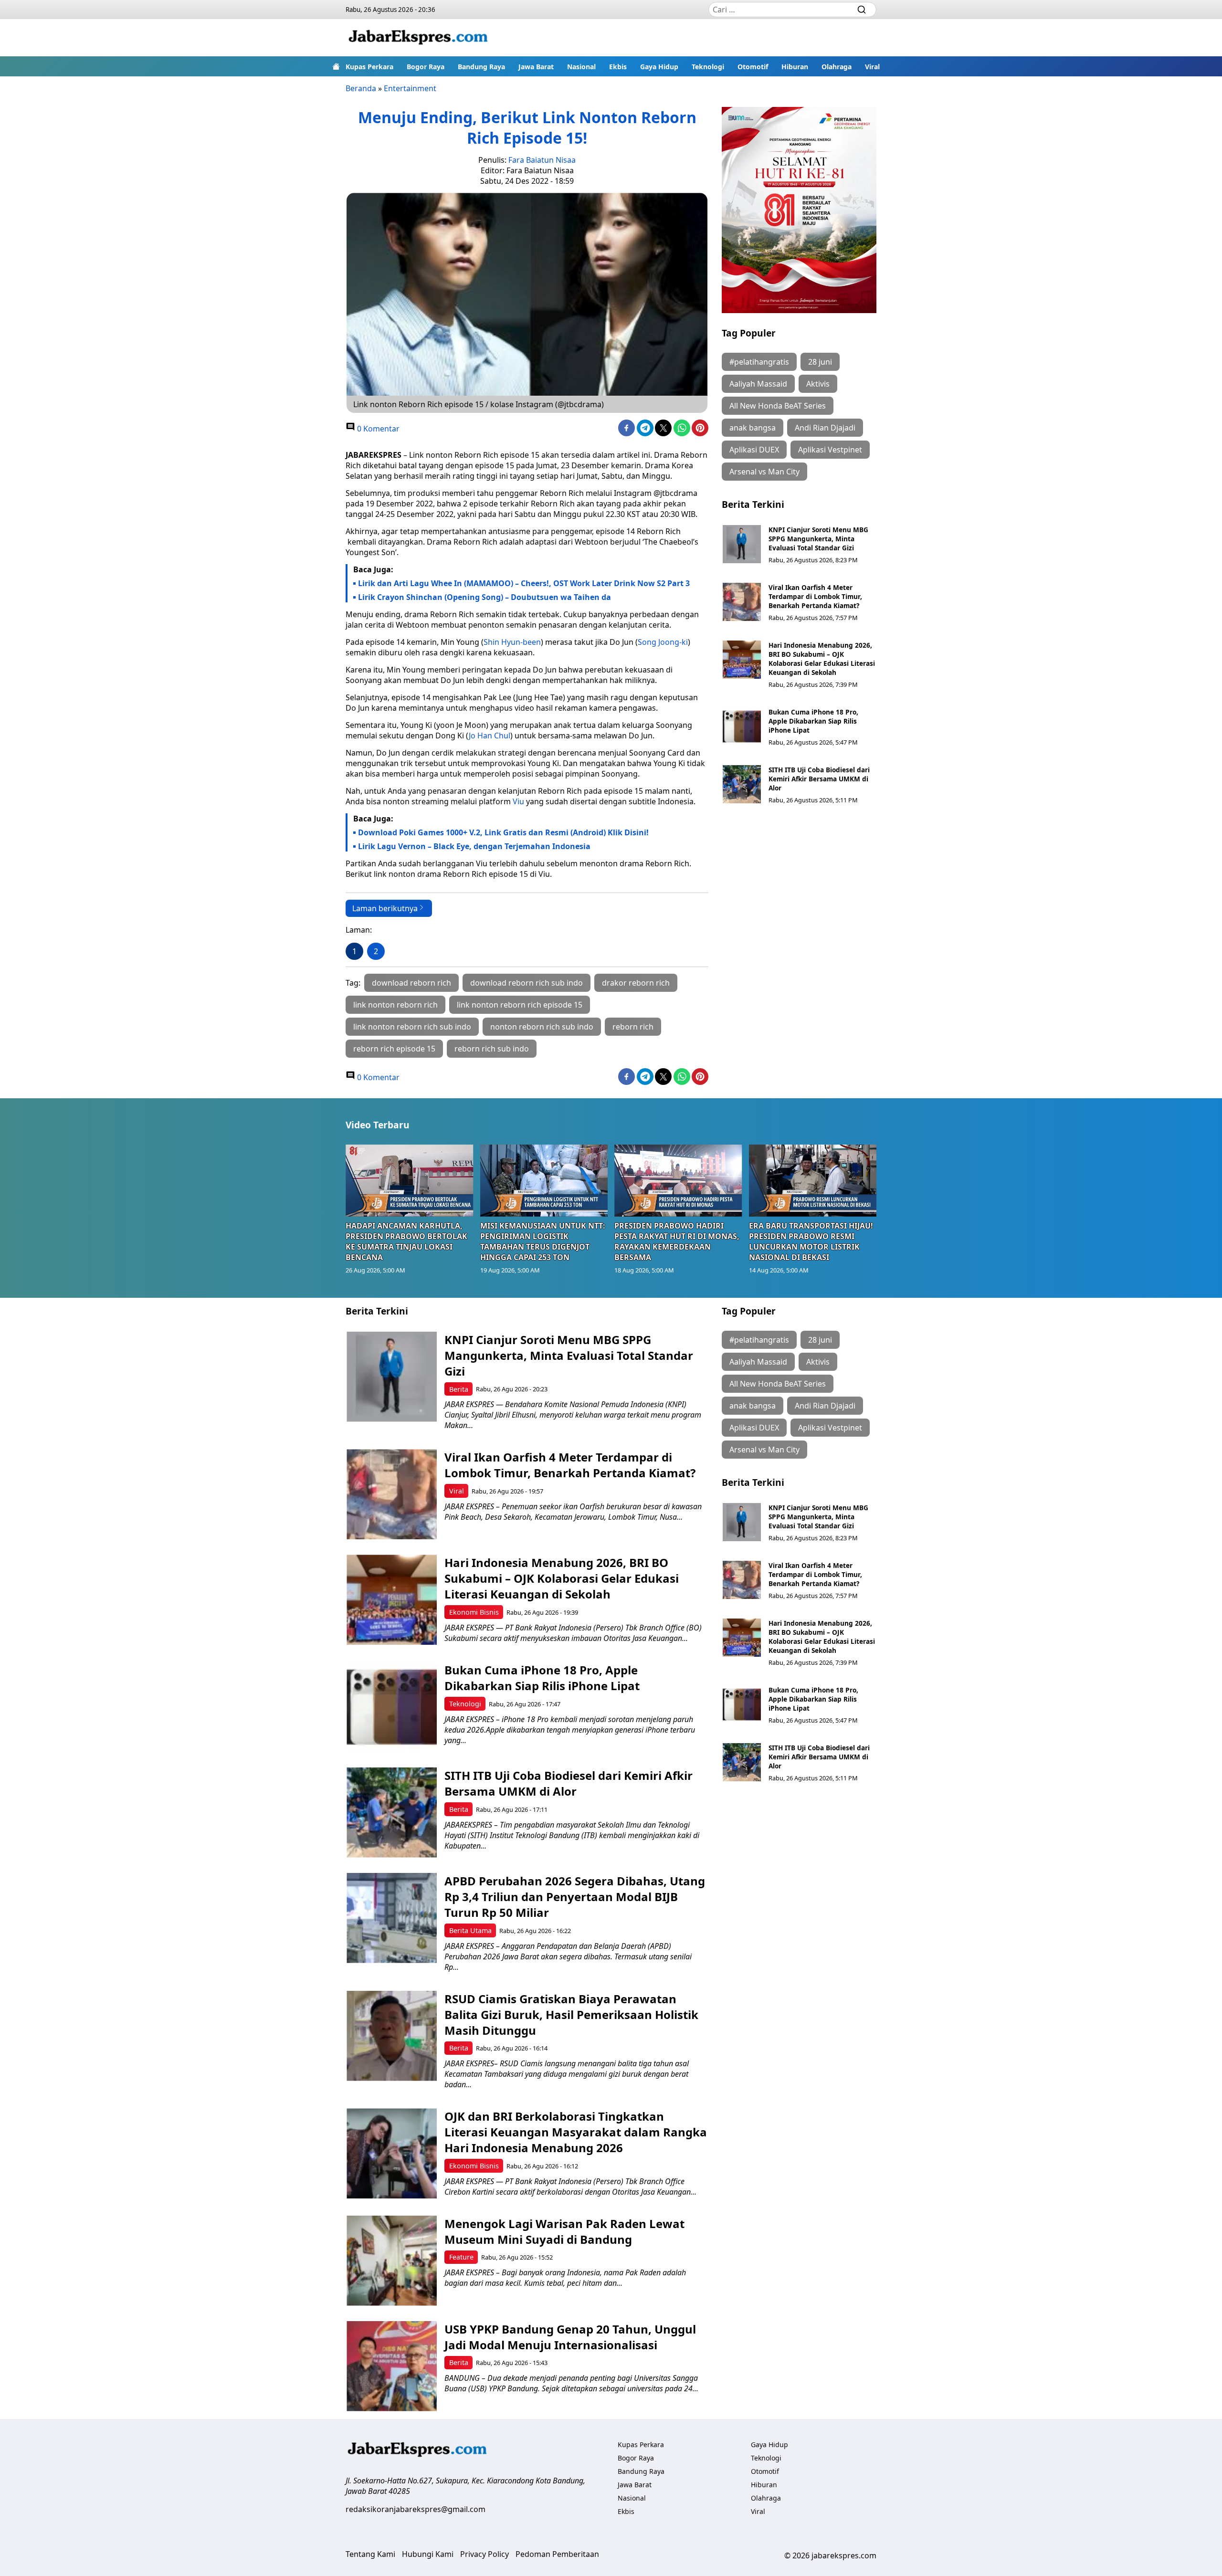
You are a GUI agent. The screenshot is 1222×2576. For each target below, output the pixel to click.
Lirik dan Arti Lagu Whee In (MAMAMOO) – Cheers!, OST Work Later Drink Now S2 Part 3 (524, 583)
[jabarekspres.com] (418, 38)
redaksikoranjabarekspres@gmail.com (416, 2509)
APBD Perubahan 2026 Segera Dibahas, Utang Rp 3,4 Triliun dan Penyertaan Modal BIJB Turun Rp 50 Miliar (575, 1897)
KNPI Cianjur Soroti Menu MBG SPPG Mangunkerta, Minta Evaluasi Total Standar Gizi (818, 539)
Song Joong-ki (663, 642)
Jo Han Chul (490, 736)
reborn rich (633, 1027)
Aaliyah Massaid (758, 384)
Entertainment (410, 88)
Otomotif (753, 67)
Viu (518, 801)
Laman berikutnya (385, 908)
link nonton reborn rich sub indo (412, 1027)
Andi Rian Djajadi (825, 428)
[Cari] (862, 10)
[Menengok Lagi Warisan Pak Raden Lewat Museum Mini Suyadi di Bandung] (392, 2261)
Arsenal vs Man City (764, 472)
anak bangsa (753, 428)
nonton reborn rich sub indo (542, 1027)
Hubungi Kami (428, 2554)
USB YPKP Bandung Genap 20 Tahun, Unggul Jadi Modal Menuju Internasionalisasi (570, 2337)
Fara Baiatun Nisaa (542, 160)
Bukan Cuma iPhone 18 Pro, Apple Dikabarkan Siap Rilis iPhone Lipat (813, 721)
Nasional (581, 67)
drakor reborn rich (636, 983)
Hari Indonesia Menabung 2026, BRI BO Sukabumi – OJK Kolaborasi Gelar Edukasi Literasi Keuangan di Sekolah (822, 659)
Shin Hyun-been (512, 642)
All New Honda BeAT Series (778, 406)
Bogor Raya (426, 67)
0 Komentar (377, 429)
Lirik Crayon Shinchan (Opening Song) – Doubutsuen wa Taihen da (485, 597)
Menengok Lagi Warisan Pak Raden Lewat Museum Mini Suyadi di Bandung (564, 2231)
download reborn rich (411, 983)
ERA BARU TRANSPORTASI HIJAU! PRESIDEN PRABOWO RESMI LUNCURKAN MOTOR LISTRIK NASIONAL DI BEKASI (811, 1241)
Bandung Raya (481, 67)
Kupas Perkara (369, 67)
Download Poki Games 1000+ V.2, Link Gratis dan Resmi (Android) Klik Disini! (503, 832)
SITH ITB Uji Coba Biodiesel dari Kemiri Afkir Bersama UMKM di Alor (819, 779)
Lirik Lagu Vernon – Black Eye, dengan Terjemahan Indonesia (474, 846)
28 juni (820, 362)
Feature (461, 2257)
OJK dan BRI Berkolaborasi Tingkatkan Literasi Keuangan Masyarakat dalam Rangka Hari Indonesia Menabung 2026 (576, 2132)
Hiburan (795, 67)
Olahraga (837, 67)
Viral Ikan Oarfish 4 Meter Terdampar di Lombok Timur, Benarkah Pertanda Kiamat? (815, 596)
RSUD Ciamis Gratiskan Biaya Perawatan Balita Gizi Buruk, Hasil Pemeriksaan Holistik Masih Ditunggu (571, 2014)
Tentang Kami (370, 2554)
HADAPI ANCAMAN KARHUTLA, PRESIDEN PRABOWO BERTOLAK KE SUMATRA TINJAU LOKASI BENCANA (406, 1241)
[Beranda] (336, 66)
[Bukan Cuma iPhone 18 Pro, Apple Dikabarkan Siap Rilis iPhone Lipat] (742, 726)
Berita (459, 1389)
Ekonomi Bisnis (474, 1612)
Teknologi (708, 67)
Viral (872, 67)
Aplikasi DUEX (754, 450)
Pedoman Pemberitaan (557, 2554)
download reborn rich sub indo (527, 983)
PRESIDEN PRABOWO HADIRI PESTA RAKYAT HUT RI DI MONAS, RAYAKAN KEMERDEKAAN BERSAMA (677, 1241)
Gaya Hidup (659, 67)
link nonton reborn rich (395, 1005)
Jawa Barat (536, 67)
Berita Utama (470, 1930)
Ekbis (618, 67)
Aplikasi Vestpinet (830, 450)
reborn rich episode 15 (394, 1049)
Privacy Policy (485, 2554)
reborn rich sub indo (492, 1049)
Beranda (361, 88)
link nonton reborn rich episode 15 (520, 1005)
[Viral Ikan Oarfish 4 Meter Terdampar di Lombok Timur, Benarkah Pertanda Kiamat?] (742, 602)
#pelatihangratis (759, 362)
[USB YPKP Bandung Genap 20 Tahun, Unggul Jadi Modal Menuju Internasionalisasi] (392, 2366)
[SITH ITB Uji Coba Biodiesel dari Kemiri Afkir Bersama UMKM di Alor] (742, 784)
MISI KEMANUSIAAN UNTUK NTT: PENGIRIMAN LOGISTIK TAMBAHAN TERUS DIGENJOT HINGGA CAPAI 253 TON (543, 1241)
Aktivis (818, 384)
